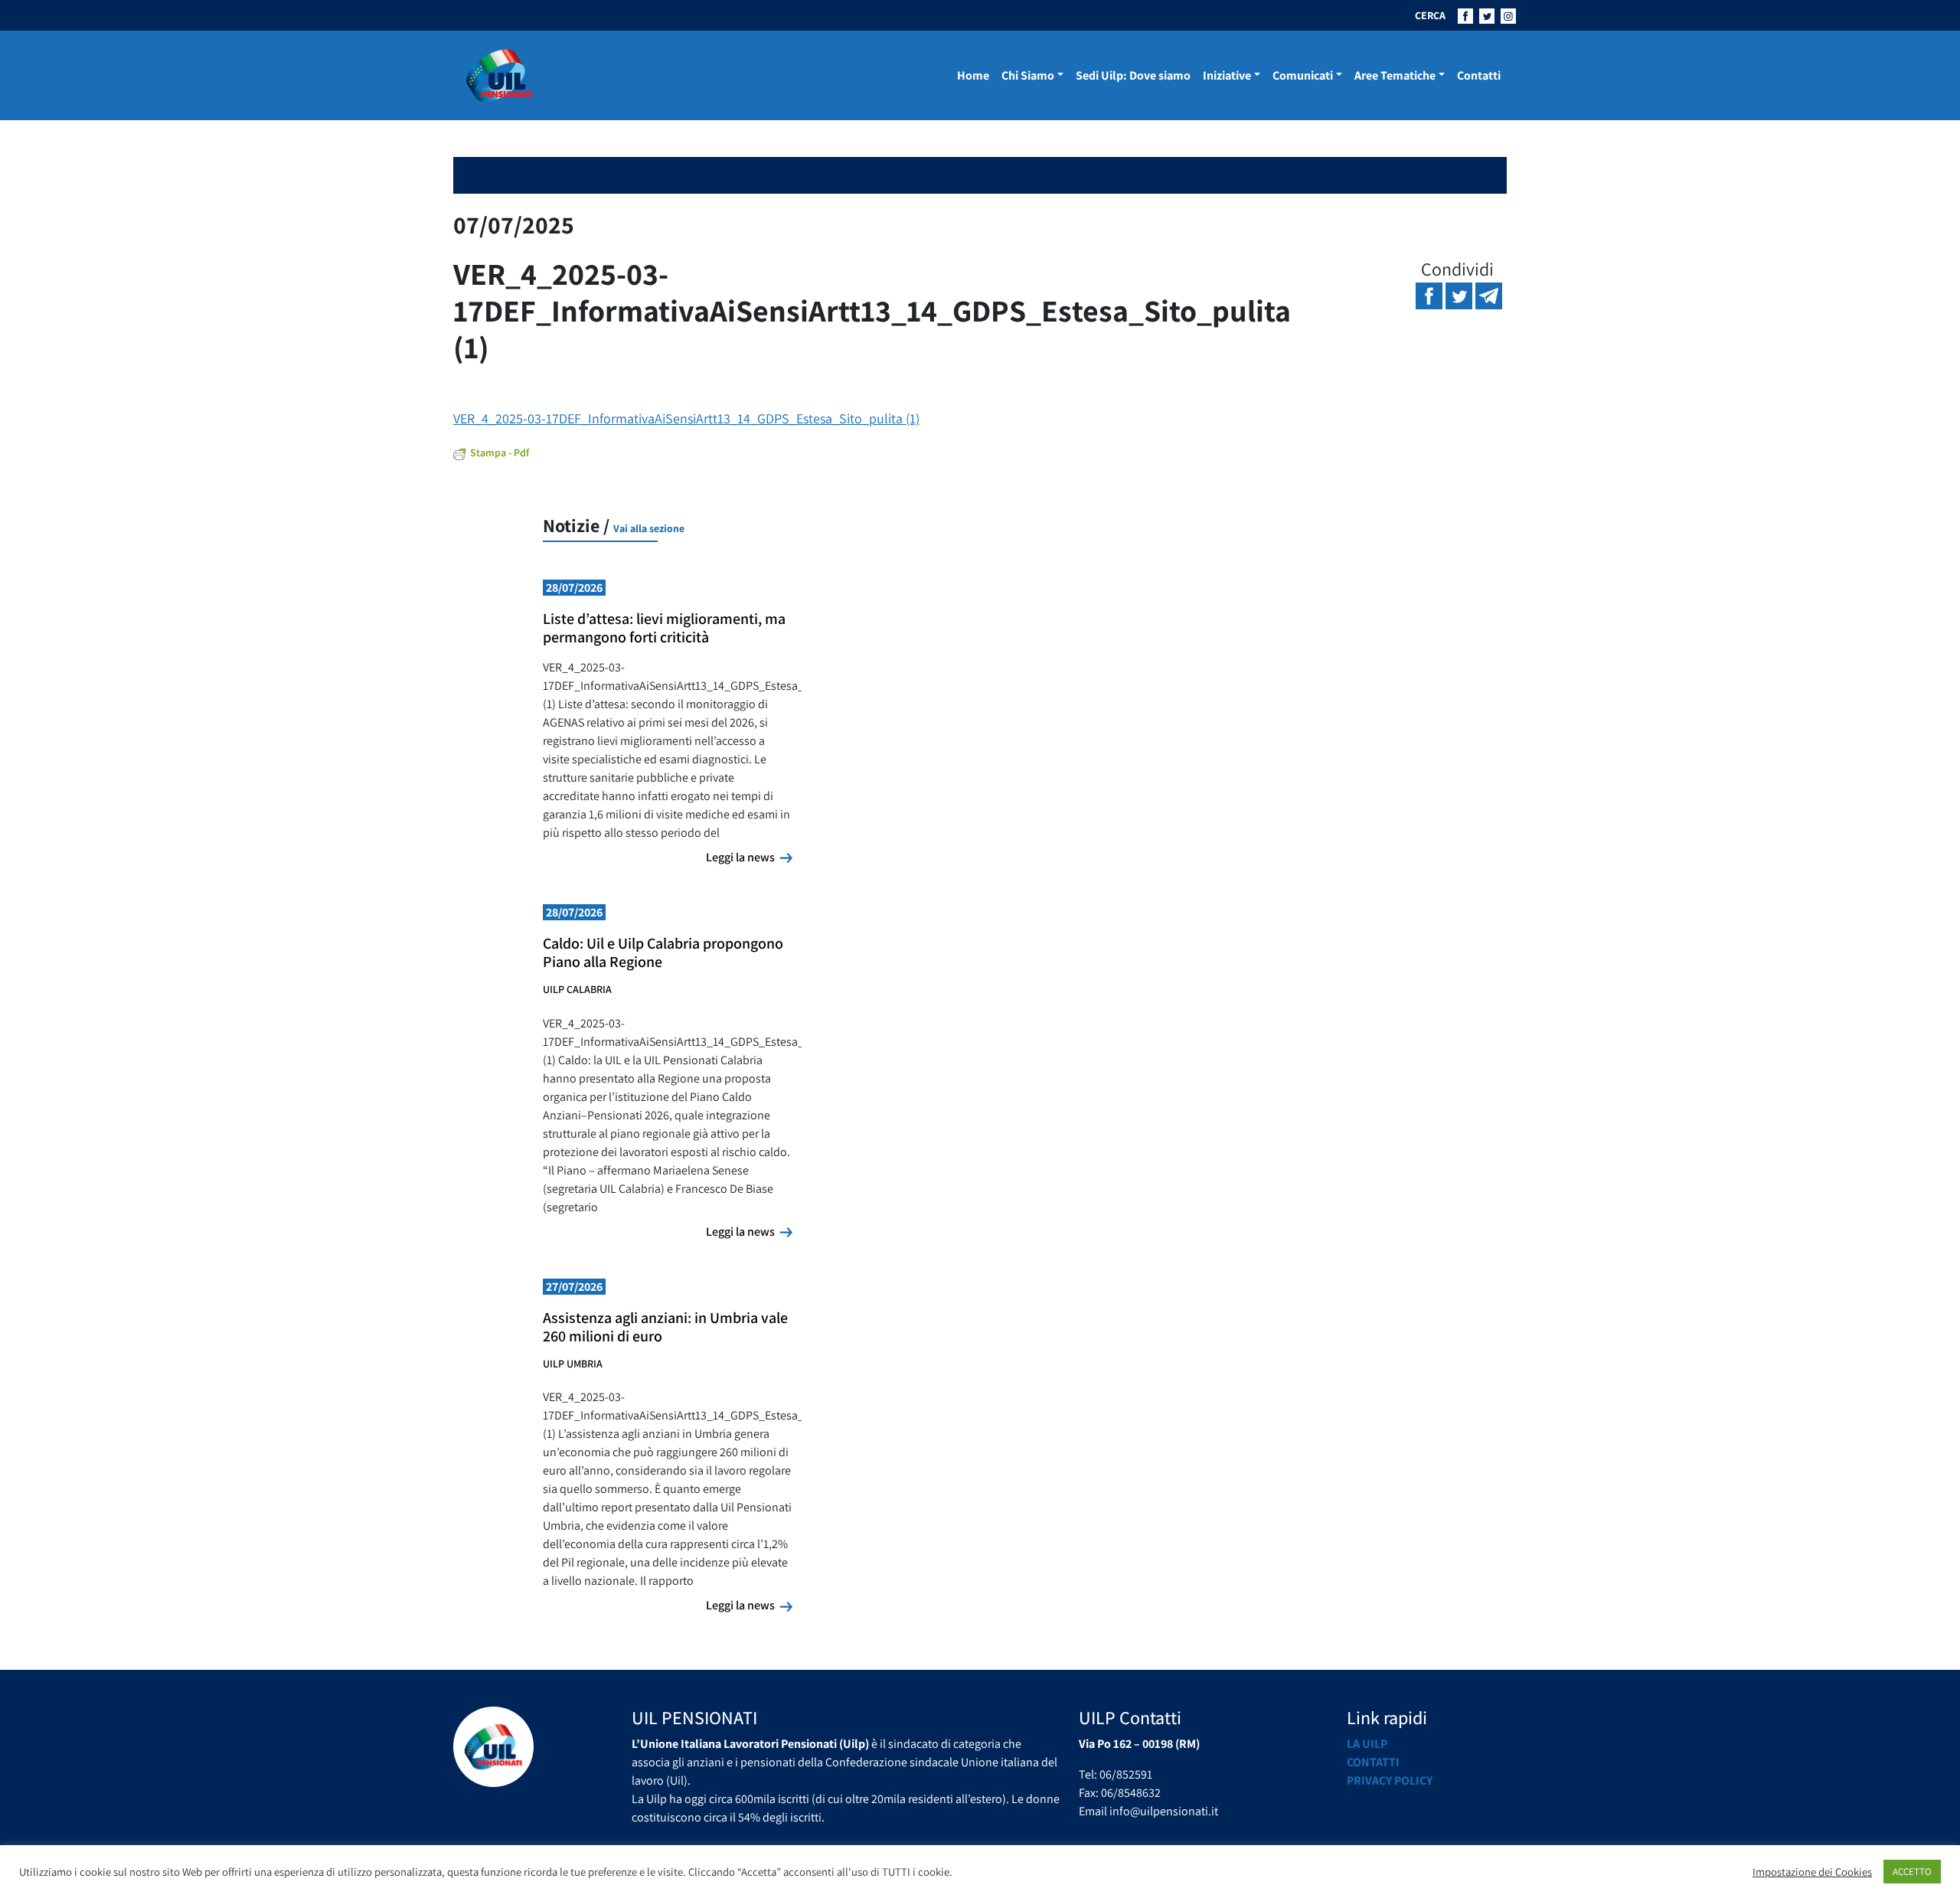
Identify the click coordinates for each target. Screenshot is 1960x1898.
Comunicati (1303, 75)
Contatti (1479, 75)
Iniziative (1227, 75)
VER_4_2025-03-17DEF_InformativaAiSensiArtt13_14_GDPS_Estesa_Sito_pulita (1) (686, 418)
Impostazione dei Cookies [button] (1812, 1872)
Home (973, 75)
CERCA (1430, 15)
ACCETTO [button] (1912, 1872)
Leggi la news (749, 857)
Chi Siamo (1028, 75)
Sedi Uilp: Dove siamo (1133, 75)
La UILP (1367, 1744)
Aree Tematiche (1395, 75)
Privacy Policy (1390, 1780)
